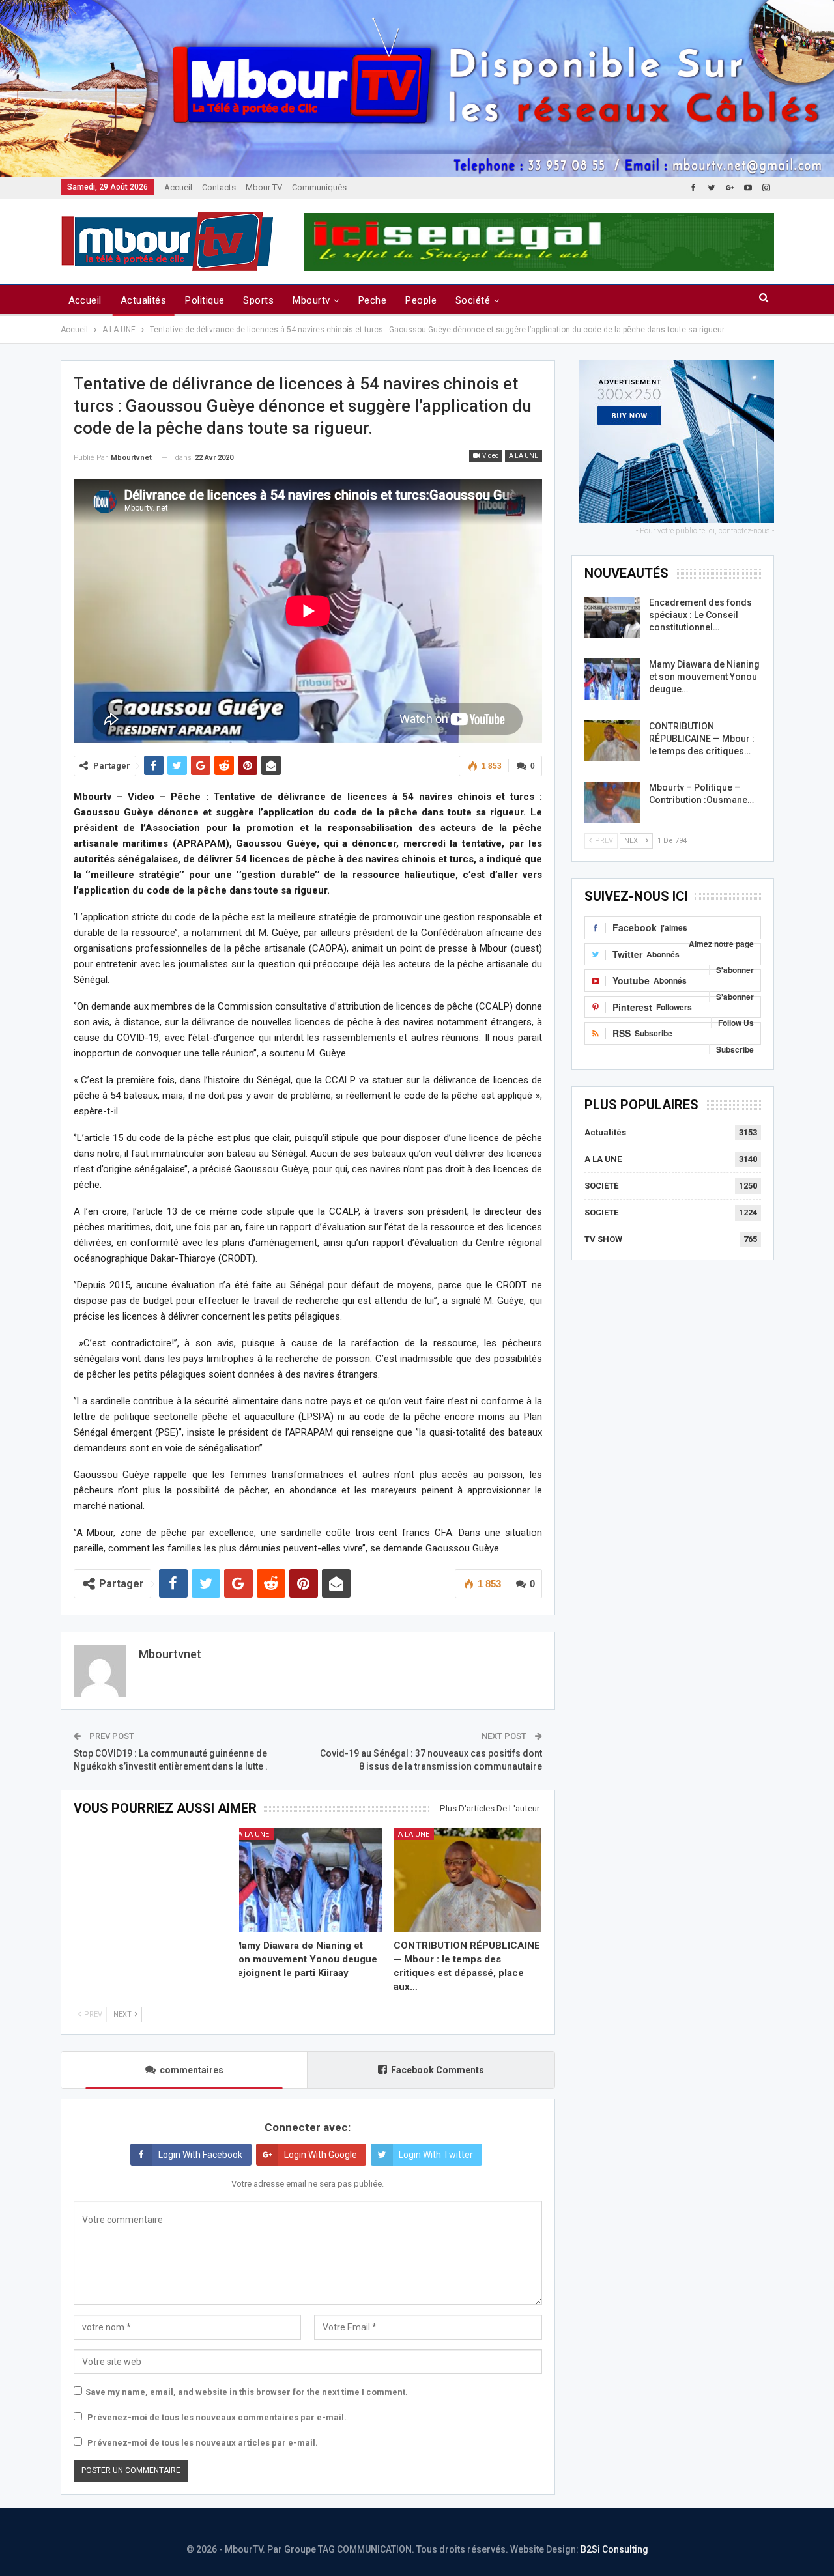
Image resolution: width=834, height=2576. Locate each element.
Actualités (144, 300)
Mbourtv (311, 300)
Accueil (178, 187)
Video (490, 456)
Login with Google (321, 2155)
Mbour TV (264, 187)
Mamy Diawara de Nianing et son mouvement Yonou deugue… (704, 677)
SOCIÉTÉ (601, 1186)
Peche (372, 300)
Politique (205, 300)
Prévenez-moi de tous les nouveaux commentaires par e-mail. (217, 2417)
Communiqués (319, 187)
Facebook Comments (438, 2070)
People (421, 300)
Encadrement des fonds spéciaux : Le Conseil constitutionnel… (700, 615)
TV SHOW (603, 1239)
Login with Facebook (200, 2155)
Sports (258, 300)
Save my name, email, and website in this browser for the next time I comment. (247, 2392)
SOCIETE (601, 1212)
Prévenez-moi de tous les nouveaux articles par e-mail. (203, 2443)
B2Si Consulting (614, 2549)
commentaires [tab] (192, 2070)
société (473, 300)
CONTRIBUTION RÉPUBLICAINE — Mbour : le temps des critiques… (702, 739)
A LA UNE (524, 456)
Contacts (219, 187)
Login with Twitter (436, 2155)
